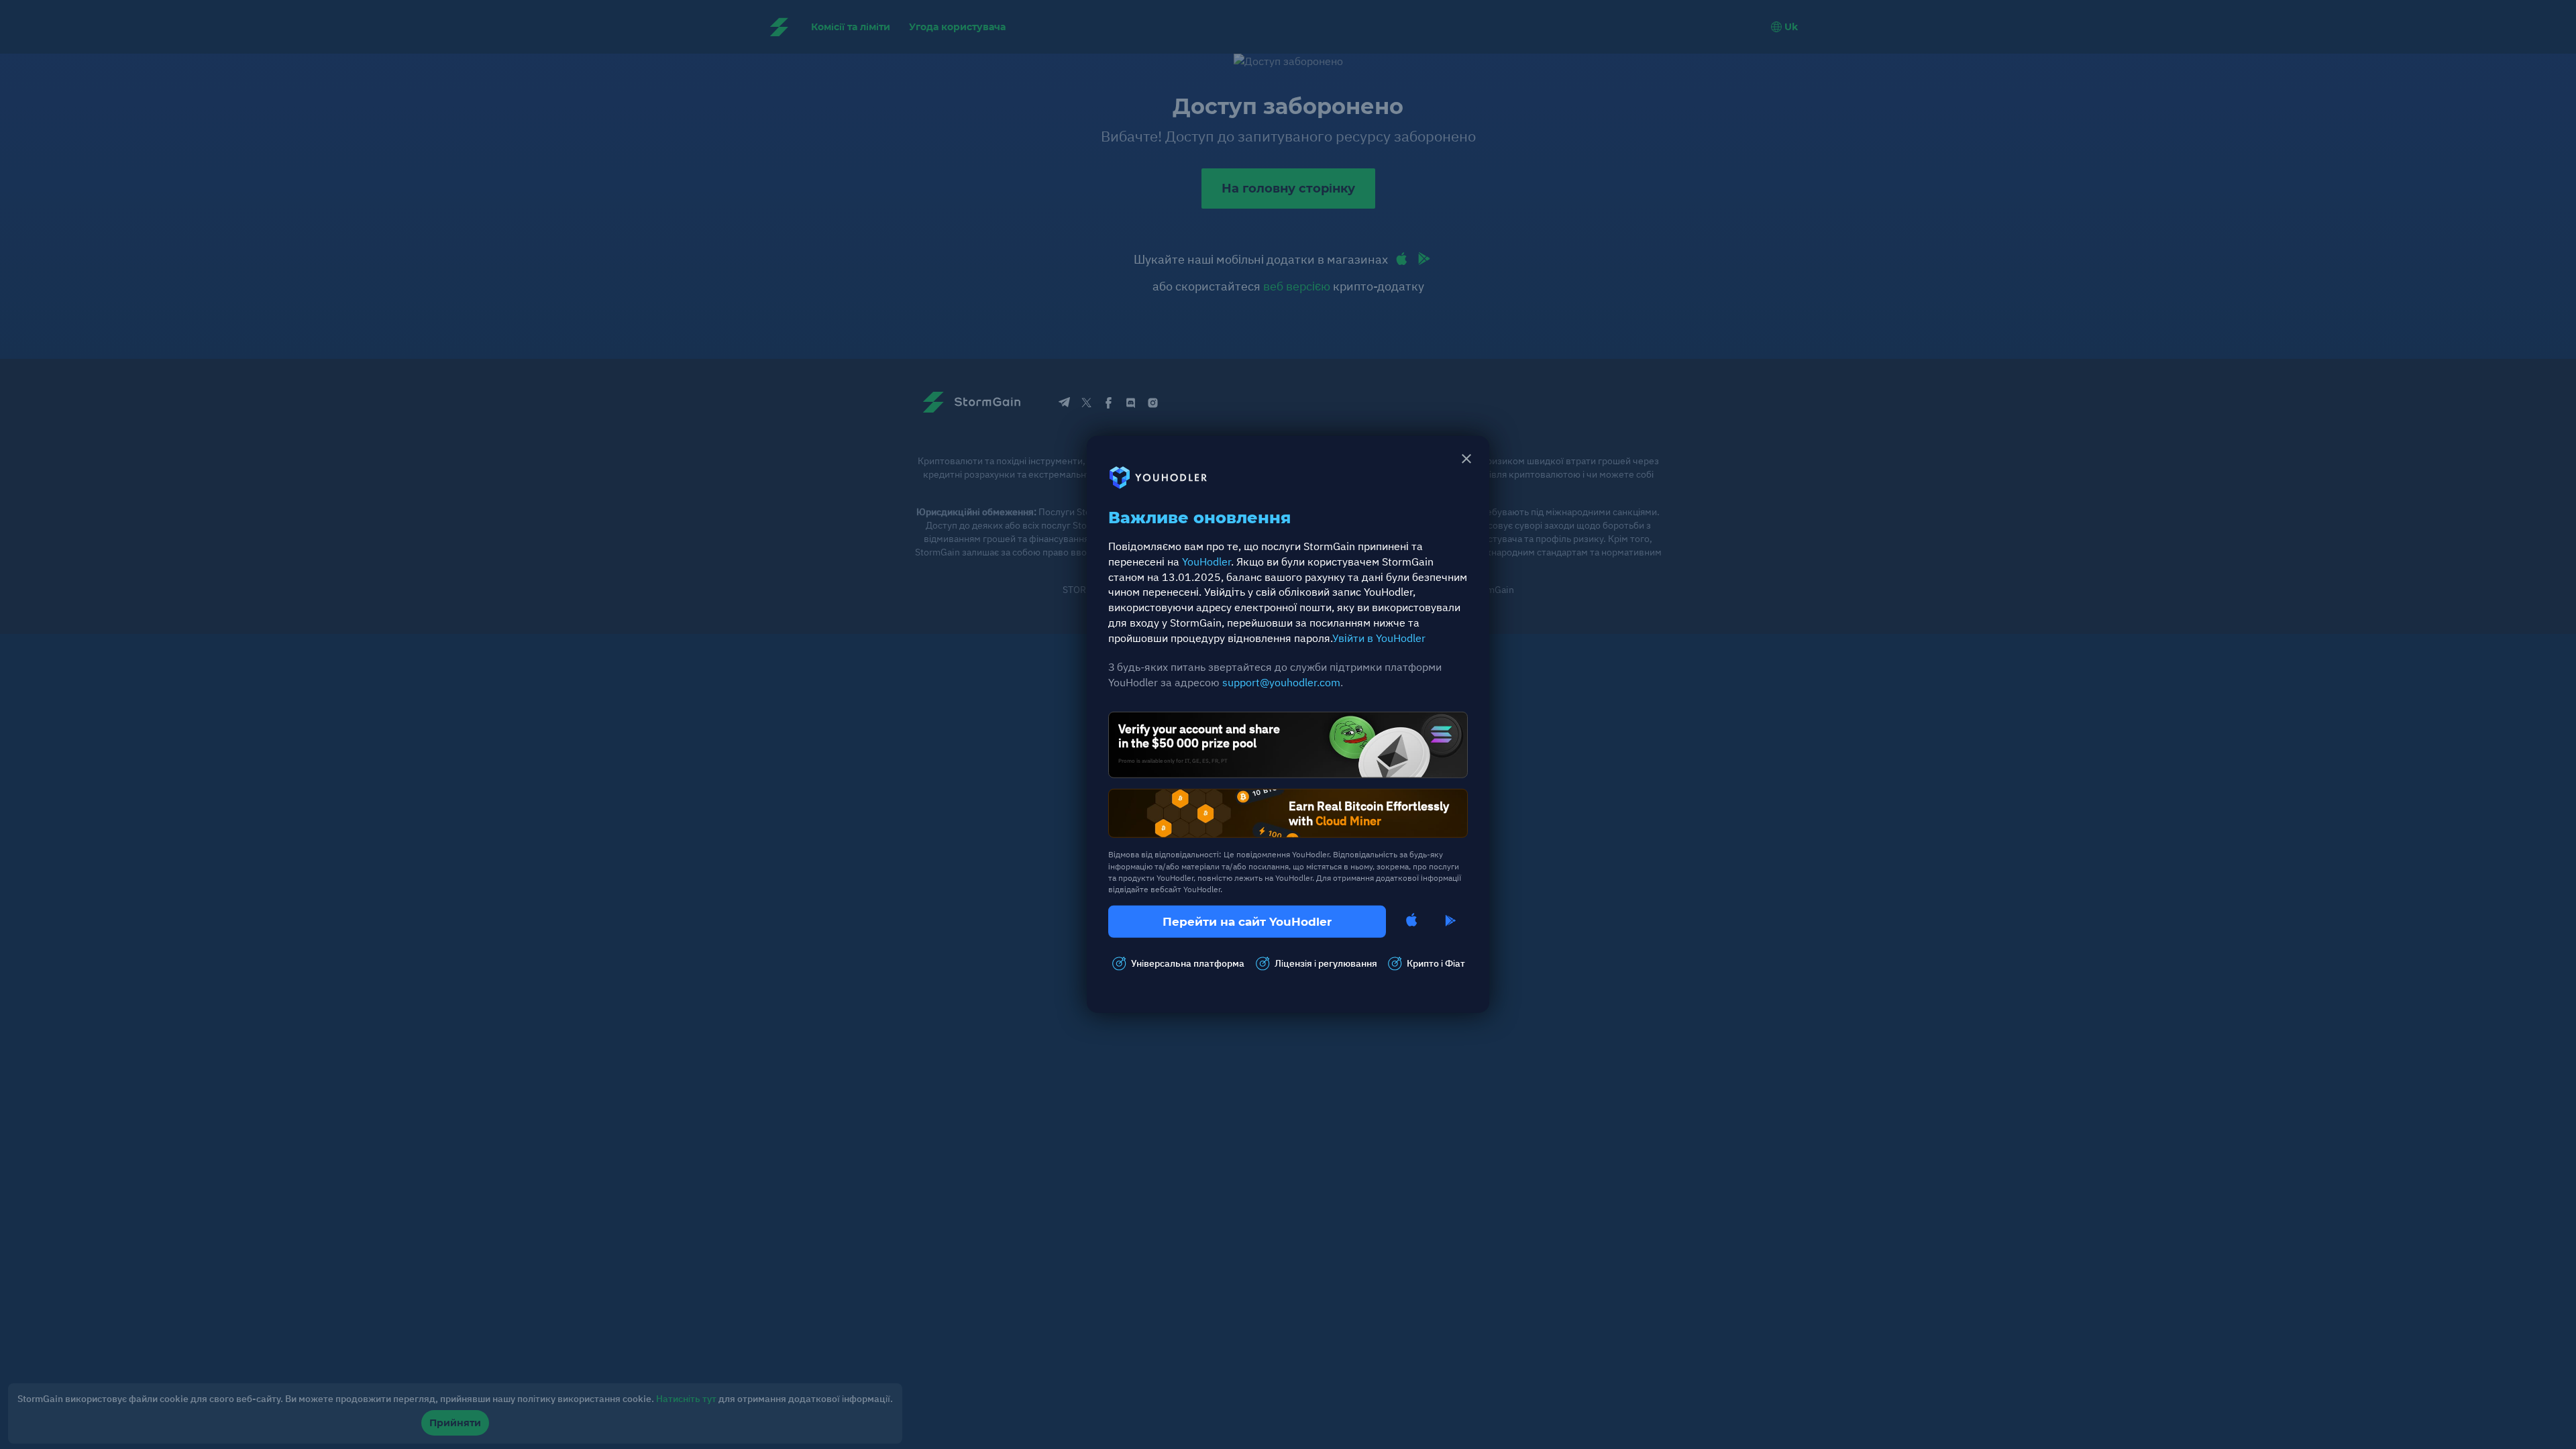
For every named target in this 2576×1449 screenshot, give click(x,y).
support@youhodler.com (1281, 682)
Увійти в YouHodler (1379, 638)
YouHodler (1206, 561)
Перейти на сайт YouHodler (1247, 922)
